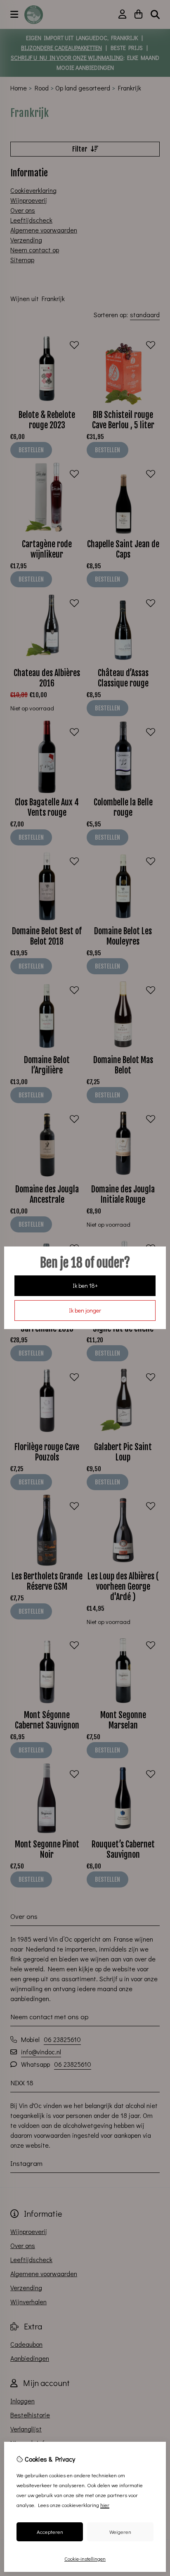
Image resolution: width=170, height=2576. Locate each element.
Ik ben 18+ (85, 1286)
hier (105, 2505)
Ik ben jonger (85, 1310)
